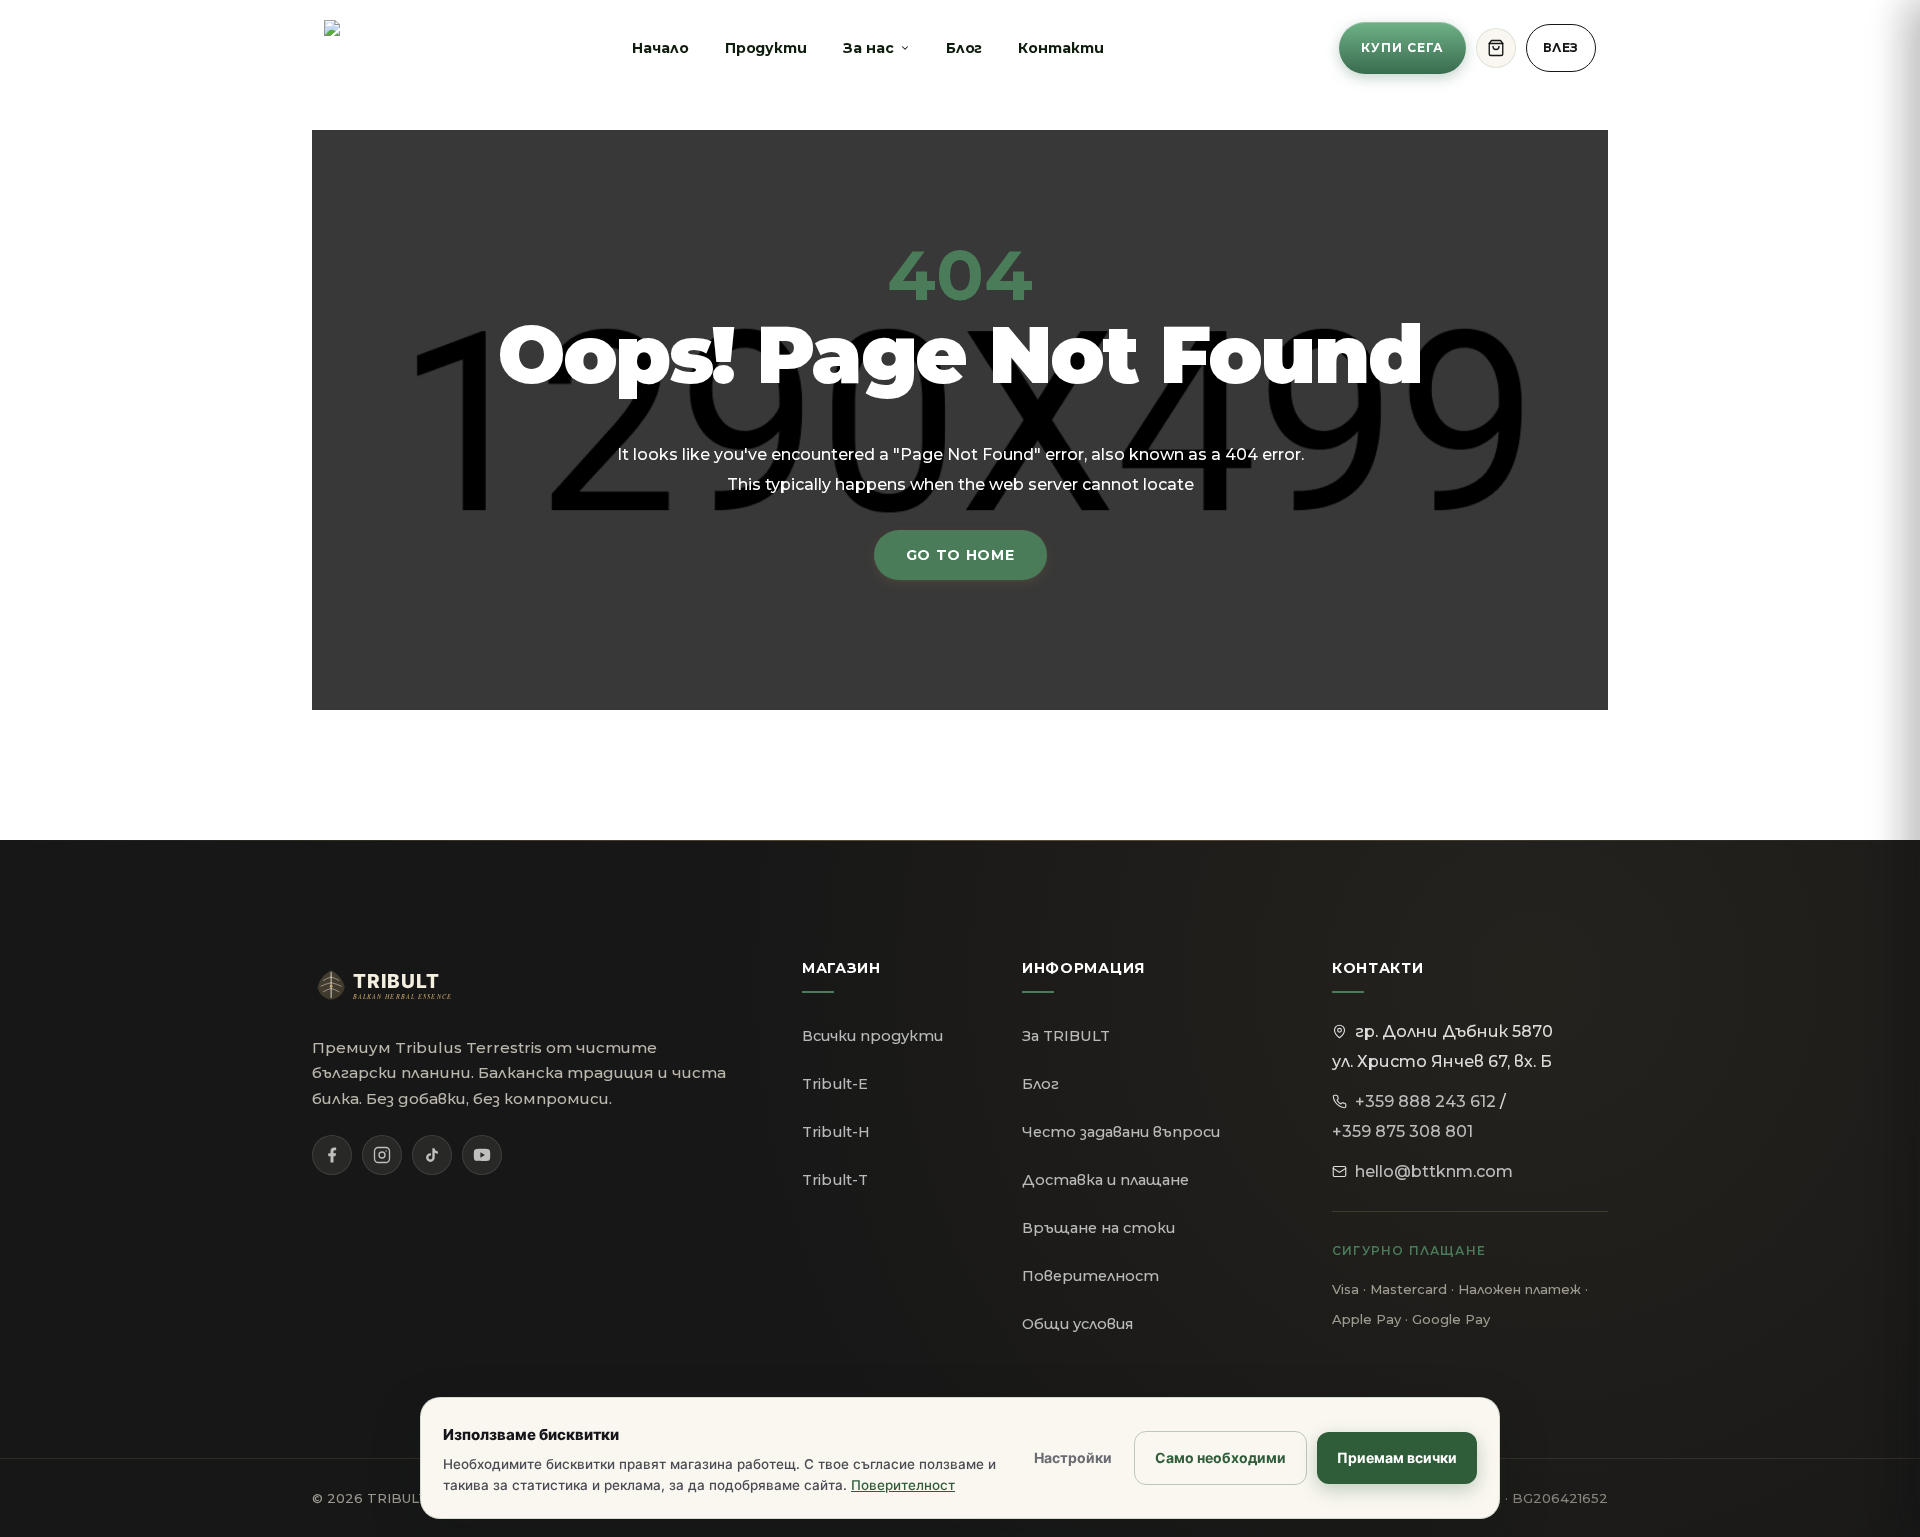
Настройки (1073, 1457)
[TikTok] (432, 1155)
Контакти (1060, 48)
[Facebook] (332, 1155)
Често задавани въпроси (1121, 1132)
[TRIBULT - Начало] (360, 48)
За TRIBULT (1066, 1036)
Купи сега (1402, 47)
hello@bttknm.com (1434, 1171)
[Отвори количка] (1496, 48)
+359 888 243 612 (1425, 1101)
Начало (660, 48)
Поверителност (1090, 1276)
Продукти (766, 48)
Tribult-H (836, 1132)
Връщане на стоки (1098, 1228)
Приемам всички (1397, 1457)
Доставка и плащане (1105, 1180)
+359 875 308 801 (1402, 1131)
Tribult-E (835, 1084)
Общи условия (1077, 1324)
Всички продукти (872, 1036)
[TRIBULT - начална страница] (402, 985)
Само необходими (1220, 1457)
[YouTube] (482, 1155)
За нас (868, 48)
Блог (964, 48)
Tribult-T (835, 1180)
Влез (1561, 47)
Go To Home (960, 555)
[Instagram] (382, 1155)
